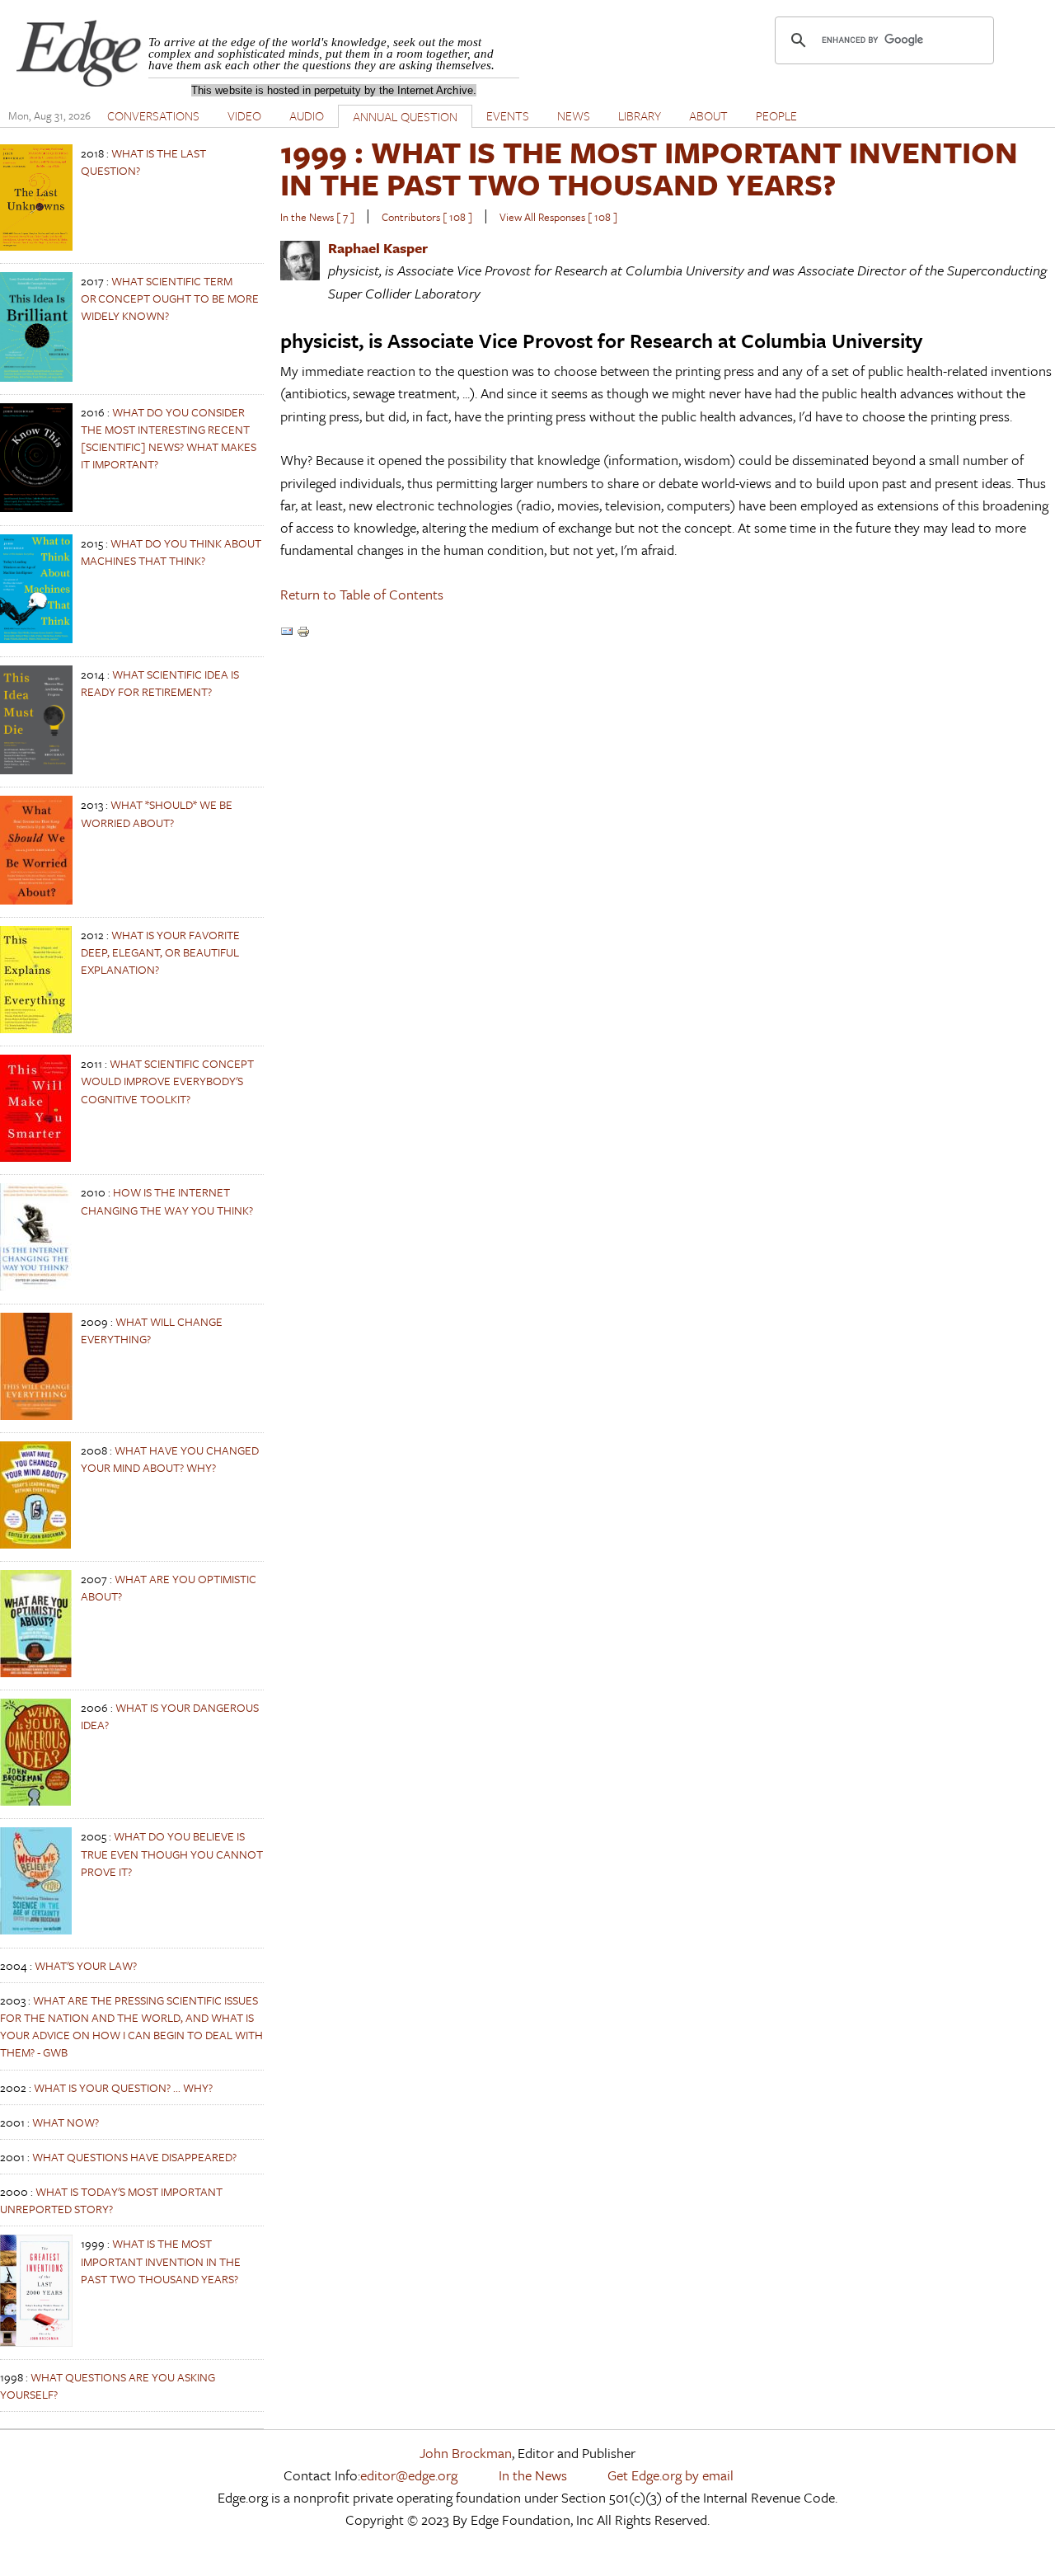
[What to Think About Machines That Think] (36, 639)
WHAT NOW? (66, 2122)
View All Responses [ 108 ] (558, 217)
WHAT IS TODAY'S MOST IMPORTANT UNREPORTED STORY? (111, 2200)
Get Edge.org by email (671, 2475)
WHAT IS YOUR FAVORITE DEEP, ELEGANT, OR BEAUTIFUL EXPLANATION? (160, 952)
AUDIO (307, 115)
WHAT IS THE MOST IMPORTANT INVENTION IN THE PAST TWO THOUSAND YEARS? (161, 2261)
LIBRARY (640, 115)
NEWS (574, 115)
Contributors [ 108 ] (427, 217)
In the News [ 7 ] (317, 217)
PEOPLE (776, 115)
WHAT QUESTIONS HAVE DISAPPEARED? (134, 2157)
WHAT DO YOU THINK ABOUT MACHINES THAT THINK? (171, 552)
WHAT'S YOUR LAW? (86, 1965)
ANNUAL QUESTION (405, 116)
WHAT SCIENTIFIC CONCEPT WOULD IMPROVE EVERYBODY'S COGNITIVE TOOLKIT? (167, 1081)
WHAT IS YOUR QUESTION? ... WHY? (123, 2087)
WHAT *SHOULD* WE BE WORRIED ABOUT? (157, 813)
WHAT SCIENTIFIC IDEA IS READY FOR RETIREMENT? (160, 683)
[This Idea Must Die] (36, 770)
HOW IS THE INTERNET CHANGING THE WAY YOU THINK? (167, 1201)
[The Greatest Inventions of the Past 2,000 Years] (36, 2342)
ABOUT (708, 115)
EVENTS (508, 115)
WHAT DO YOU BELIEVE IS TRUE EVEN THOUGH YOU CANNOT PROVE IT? (172, 1853)
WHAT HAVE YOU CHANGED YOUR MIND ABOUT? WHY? (170, 1459)
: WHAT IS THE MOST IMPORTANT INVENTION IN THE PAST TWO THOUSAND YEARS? (649, 168)
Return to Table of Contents (362, 594)
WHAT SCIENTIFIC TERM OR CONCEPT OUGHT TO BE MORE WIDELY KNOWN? (170, 298)
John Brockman (466, 2453)
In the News (533, 2475)
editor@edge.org (409, 2475)
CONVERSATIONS (153, 115)
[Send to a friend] (287, 633)
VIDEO (244, 115)
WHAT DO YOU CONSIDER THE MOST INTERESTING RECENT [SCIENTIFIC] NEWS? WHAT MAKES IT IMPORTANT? (169, 438)
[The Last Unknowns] (36, 246)
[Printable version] (303, 633)
